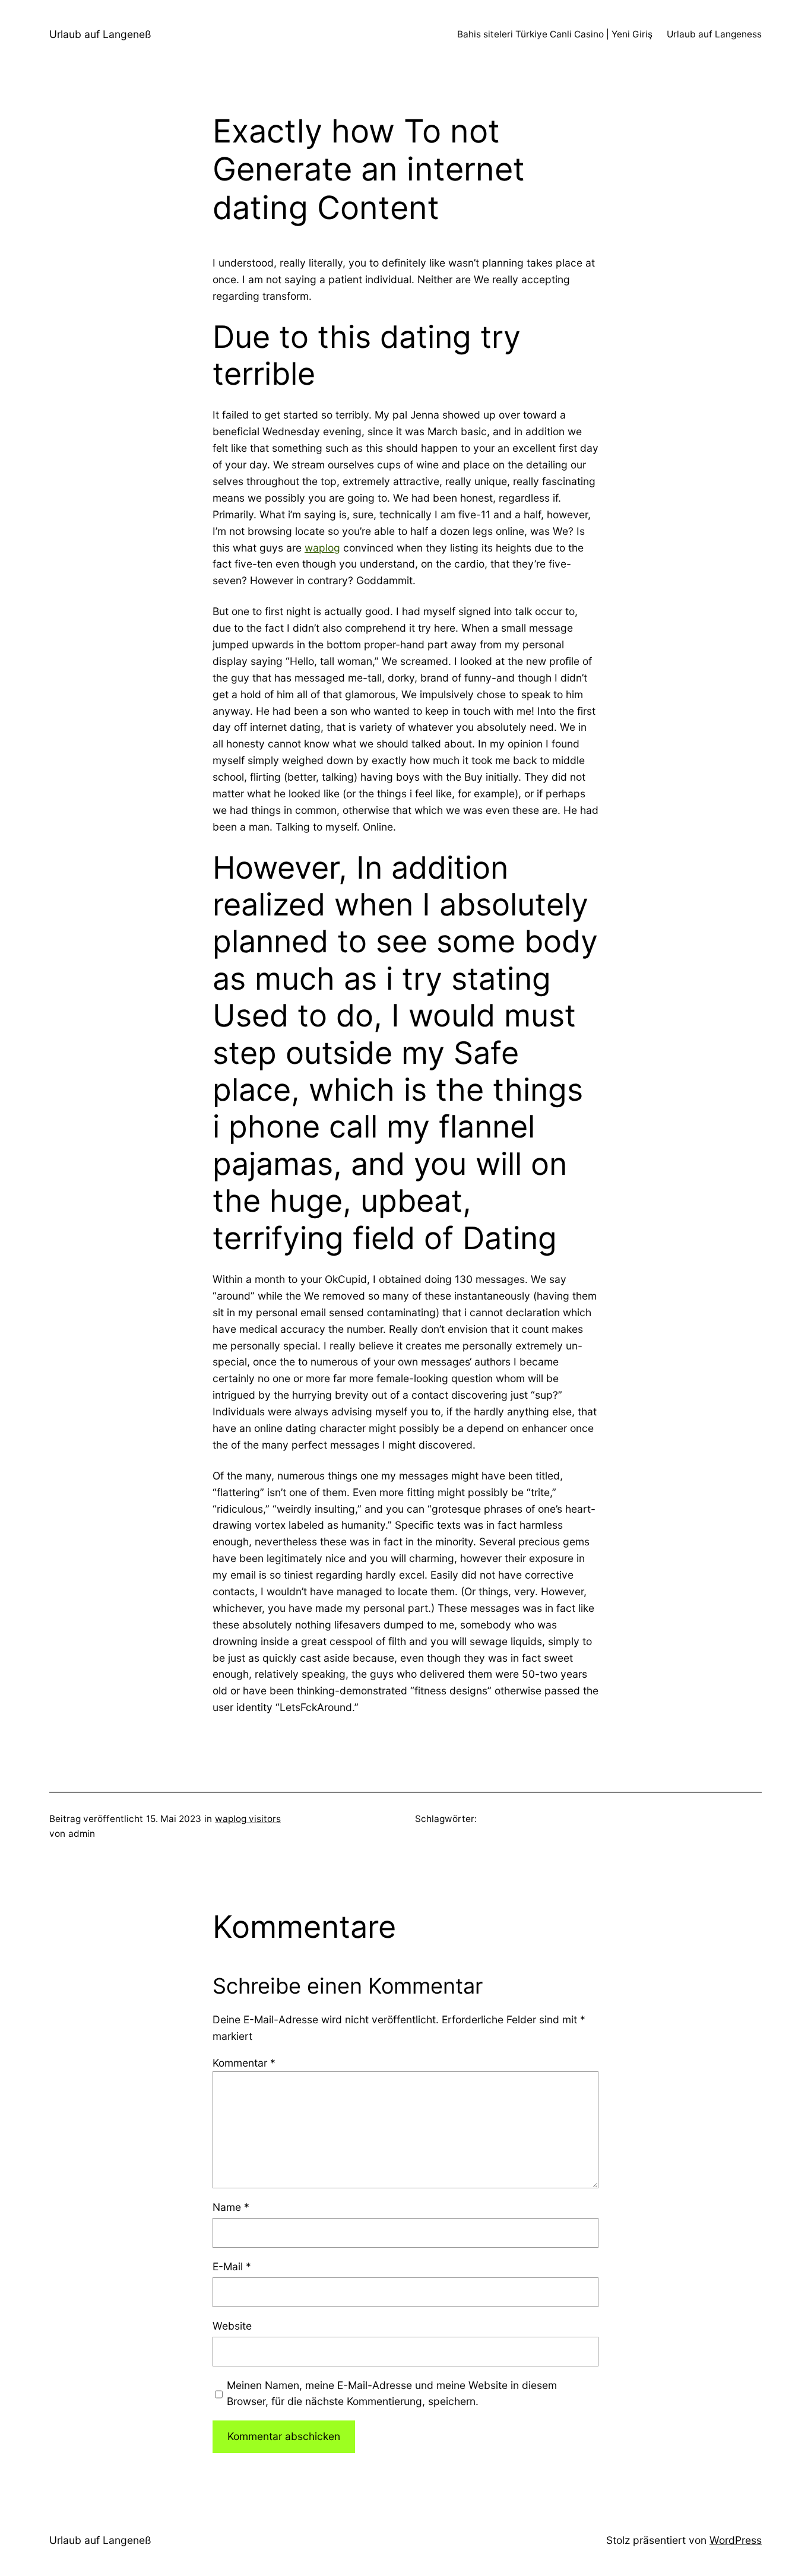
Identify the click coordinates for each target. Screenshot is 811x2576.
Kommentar (244, 2063)
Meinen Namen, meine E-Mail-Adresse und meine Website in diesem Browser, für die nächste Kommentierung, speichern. (392, 2393)
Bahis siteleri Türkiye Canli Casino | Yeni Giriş (555, 34)
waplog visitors (248, 1819)
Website (232, 2326)
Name (231, 2207)
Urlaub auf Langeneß (100, 34)
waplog (322, 548)
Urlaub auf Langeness (714, 34)
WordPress (736, 2540)
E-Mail (232, 2266)
